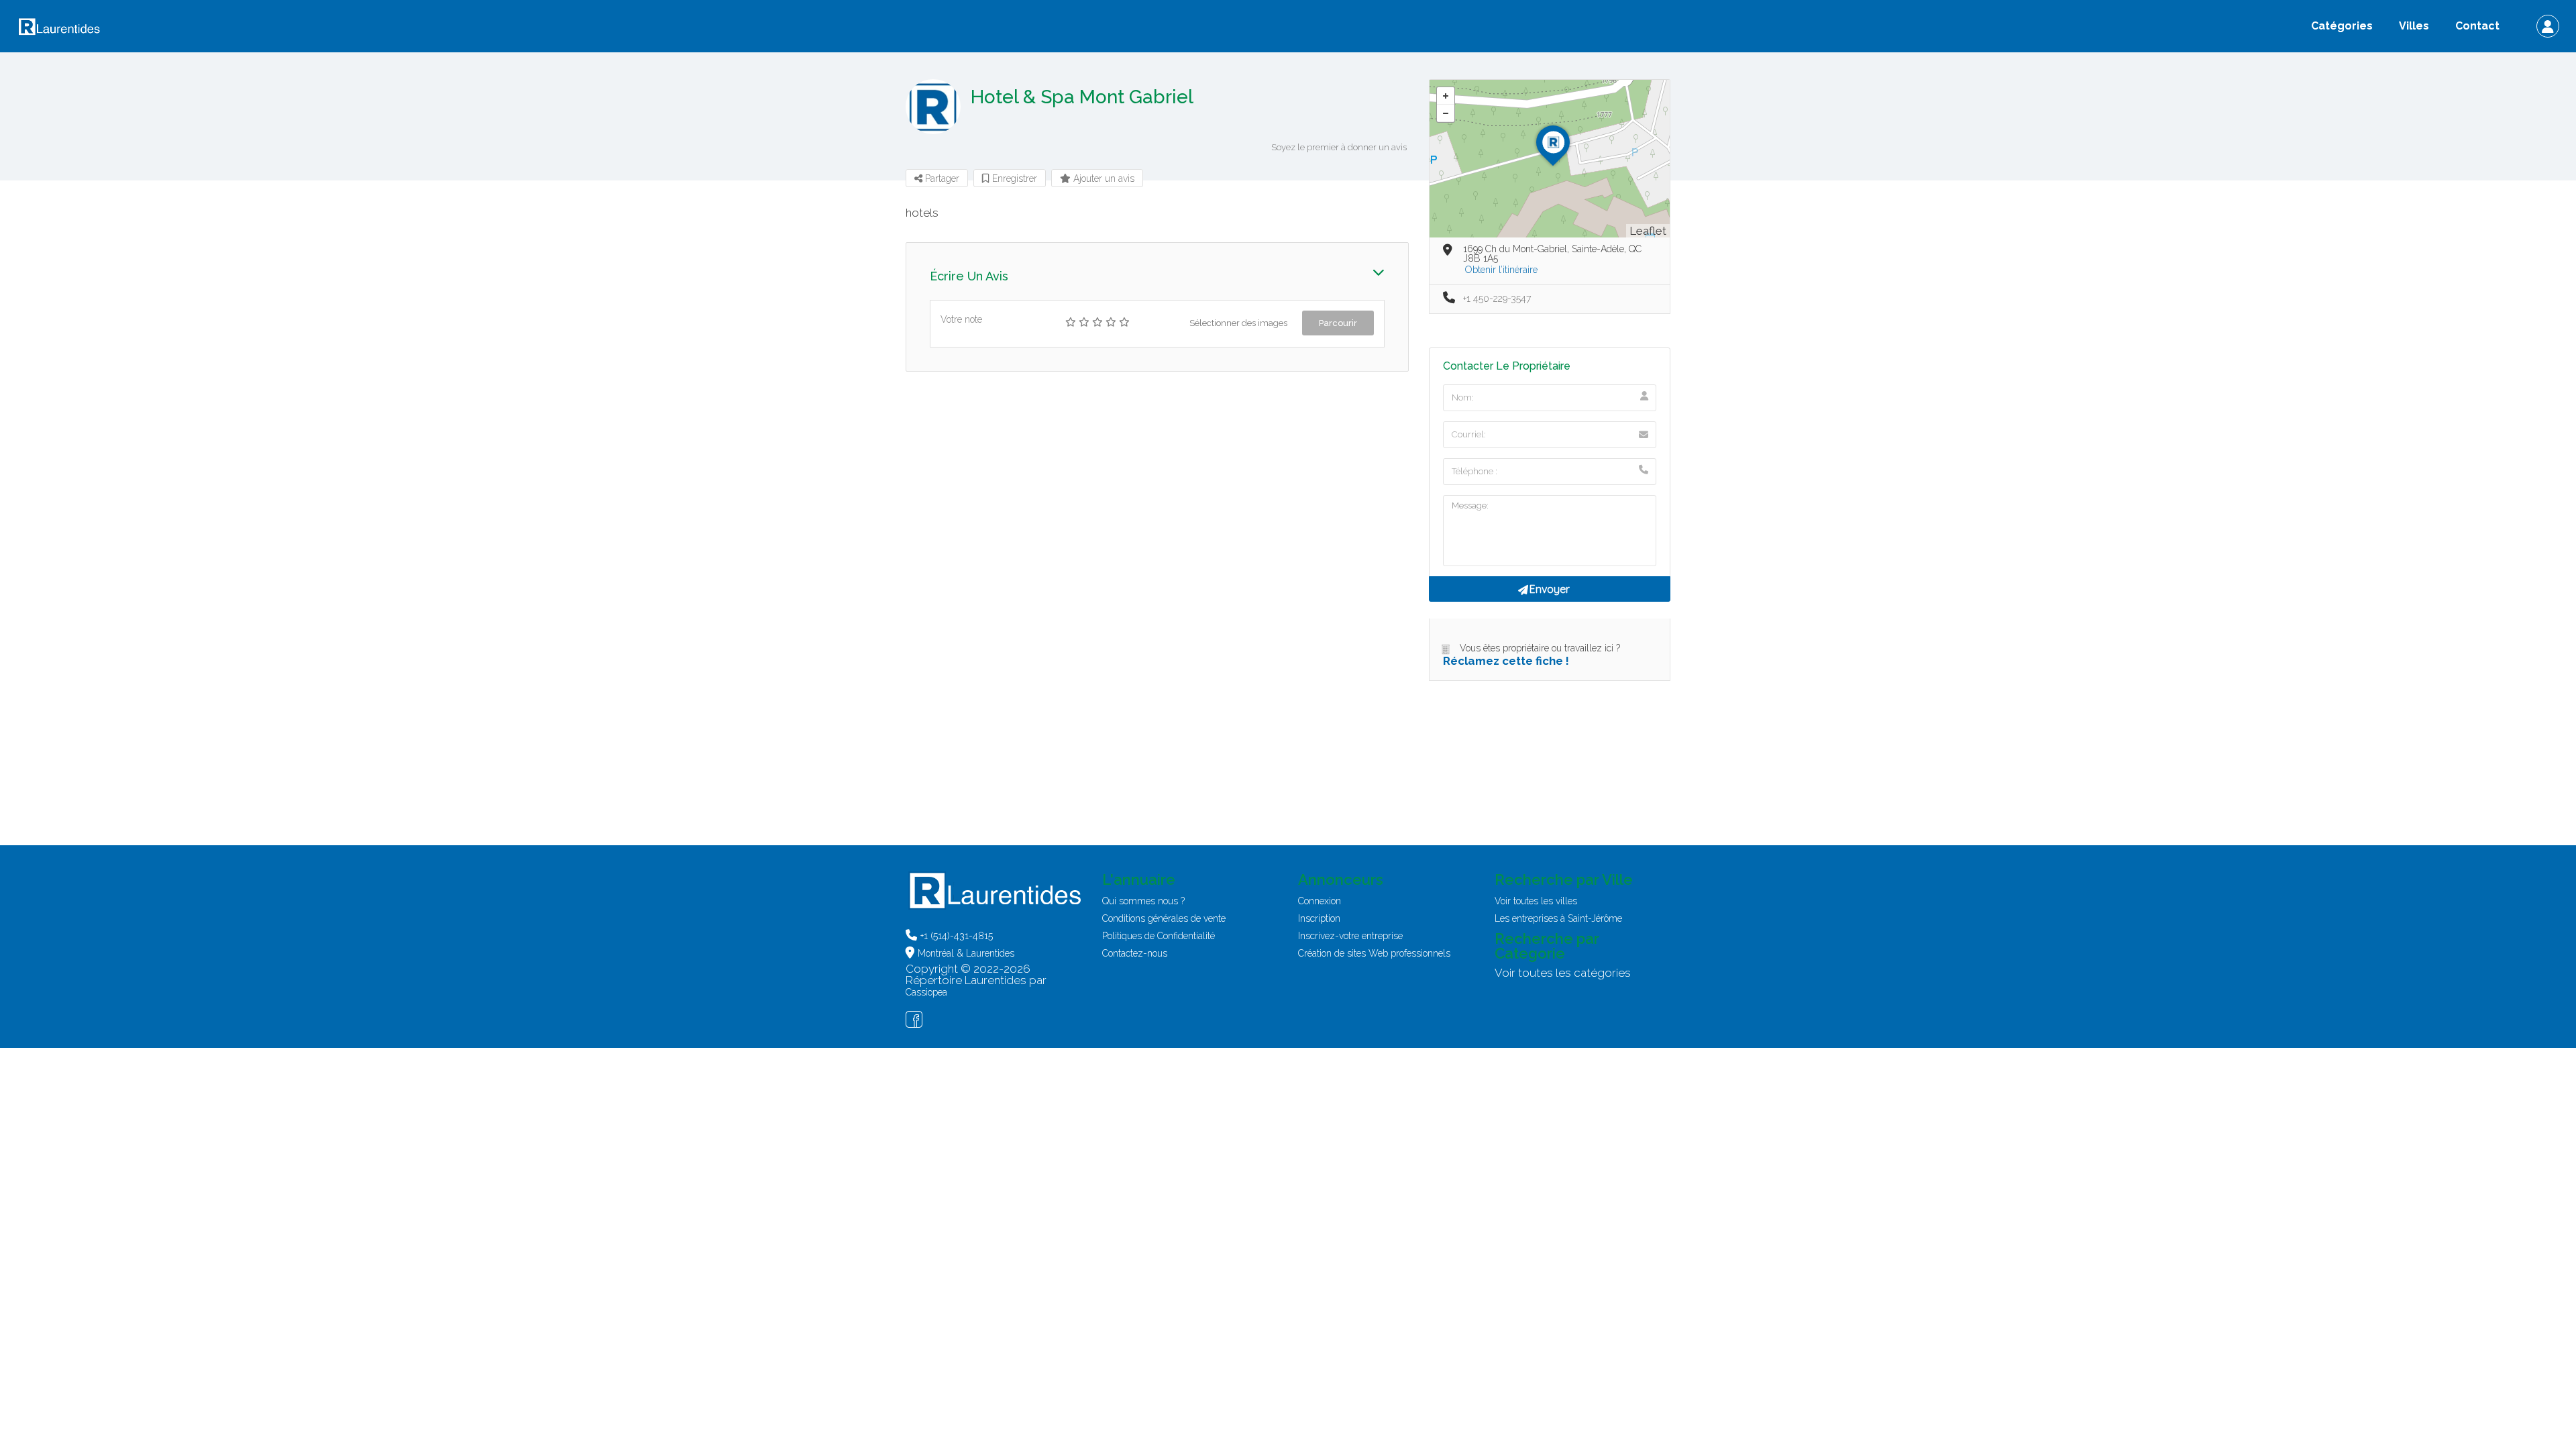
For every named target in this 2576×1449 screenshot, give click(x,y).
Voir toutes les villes (1536, 901)
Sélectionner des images (1238, 323)
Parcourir (1338, 323)
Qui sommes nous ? (1143, 901)
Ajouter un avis (1103, 178)
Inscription (1319, 918)
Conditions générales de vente (1164, 918)
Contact (2477, 26)
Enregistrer (1013, 178)
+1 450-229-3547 (1497, 299)
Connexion (1320, 901)
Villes (2414, 26)
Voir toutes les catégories (1563, 973)
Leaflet (1648, 231)
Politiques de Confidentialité (1159, 936)
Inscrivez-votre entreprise (1350, 936)
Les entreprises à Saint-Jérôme (1558, 918)
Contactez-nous (1135, 953)
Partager (941, 178)
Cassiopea (926, 992)
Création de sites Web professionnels (1374, 953)
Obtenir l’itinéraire (1501, 270)
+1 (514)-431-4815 (957, 936)
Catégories (2342, 26)
